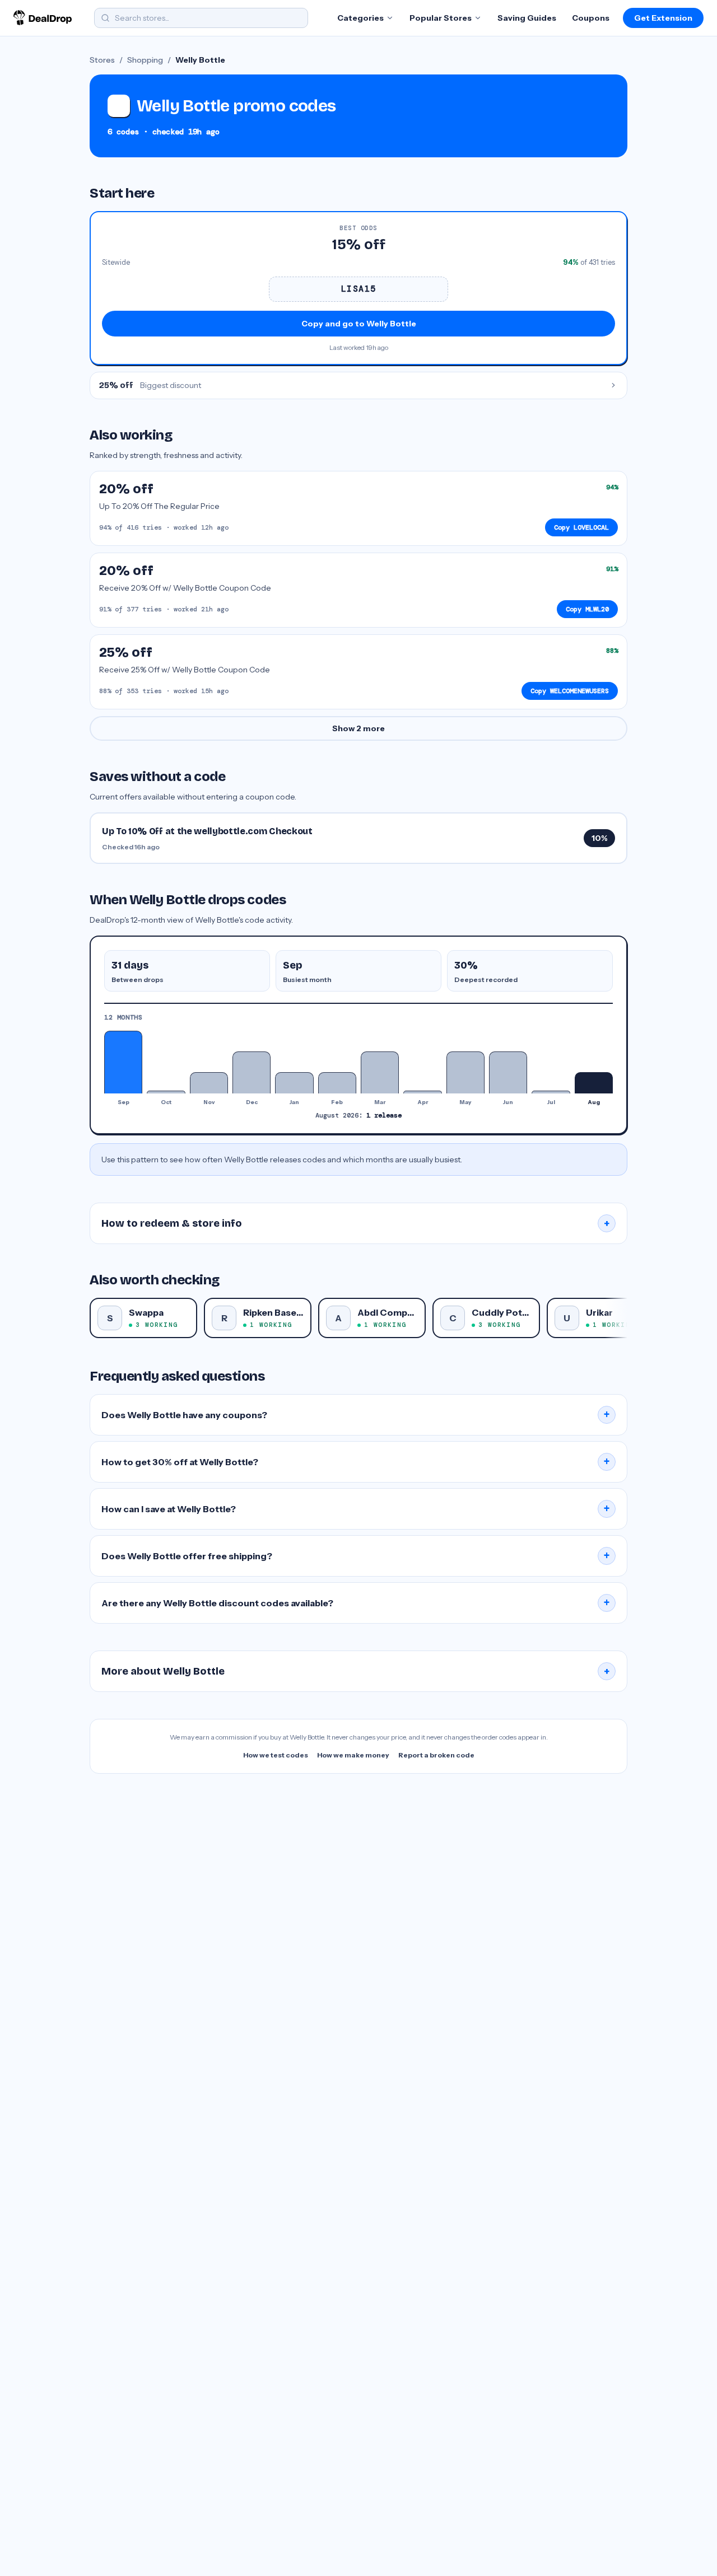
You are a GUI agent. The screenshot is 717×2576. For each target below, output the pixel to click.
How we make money (353, 1755)
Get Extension (663, 18)
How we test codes (276, 1755)
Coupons (591, 18)
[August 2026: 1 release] (594, 1083)
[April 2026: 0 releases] (422, 1092)
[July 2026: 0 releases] (551, 1092)
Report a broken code (436, 1755)
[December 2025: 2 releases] (252, 1072)
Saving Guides (527, 18)
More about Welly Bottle (356, 1671)
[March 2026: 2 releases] (380, 1072)
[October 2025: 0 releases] (166, 1092)
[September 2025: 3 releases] (123, 1062)
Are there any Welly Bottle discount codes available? (356, 1603)
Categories (360, 18)
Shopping (145, 60)
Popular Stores (441, 18)
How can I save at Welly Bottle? (356, 1509)
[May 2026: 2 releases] (465, 1072)
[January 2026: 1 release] (294, 1083)
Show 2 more (358, 728)
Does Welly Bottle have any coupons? (356, 1415)
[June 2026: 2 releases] (508, 1072)
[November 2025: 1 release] (209, 1083)
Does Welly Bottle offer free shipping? (356, 1556)
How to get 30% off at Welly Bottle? (356, 1462)
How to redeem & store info (356, 1223)
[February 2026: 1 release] (337, 1083)
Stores (102, 60)
